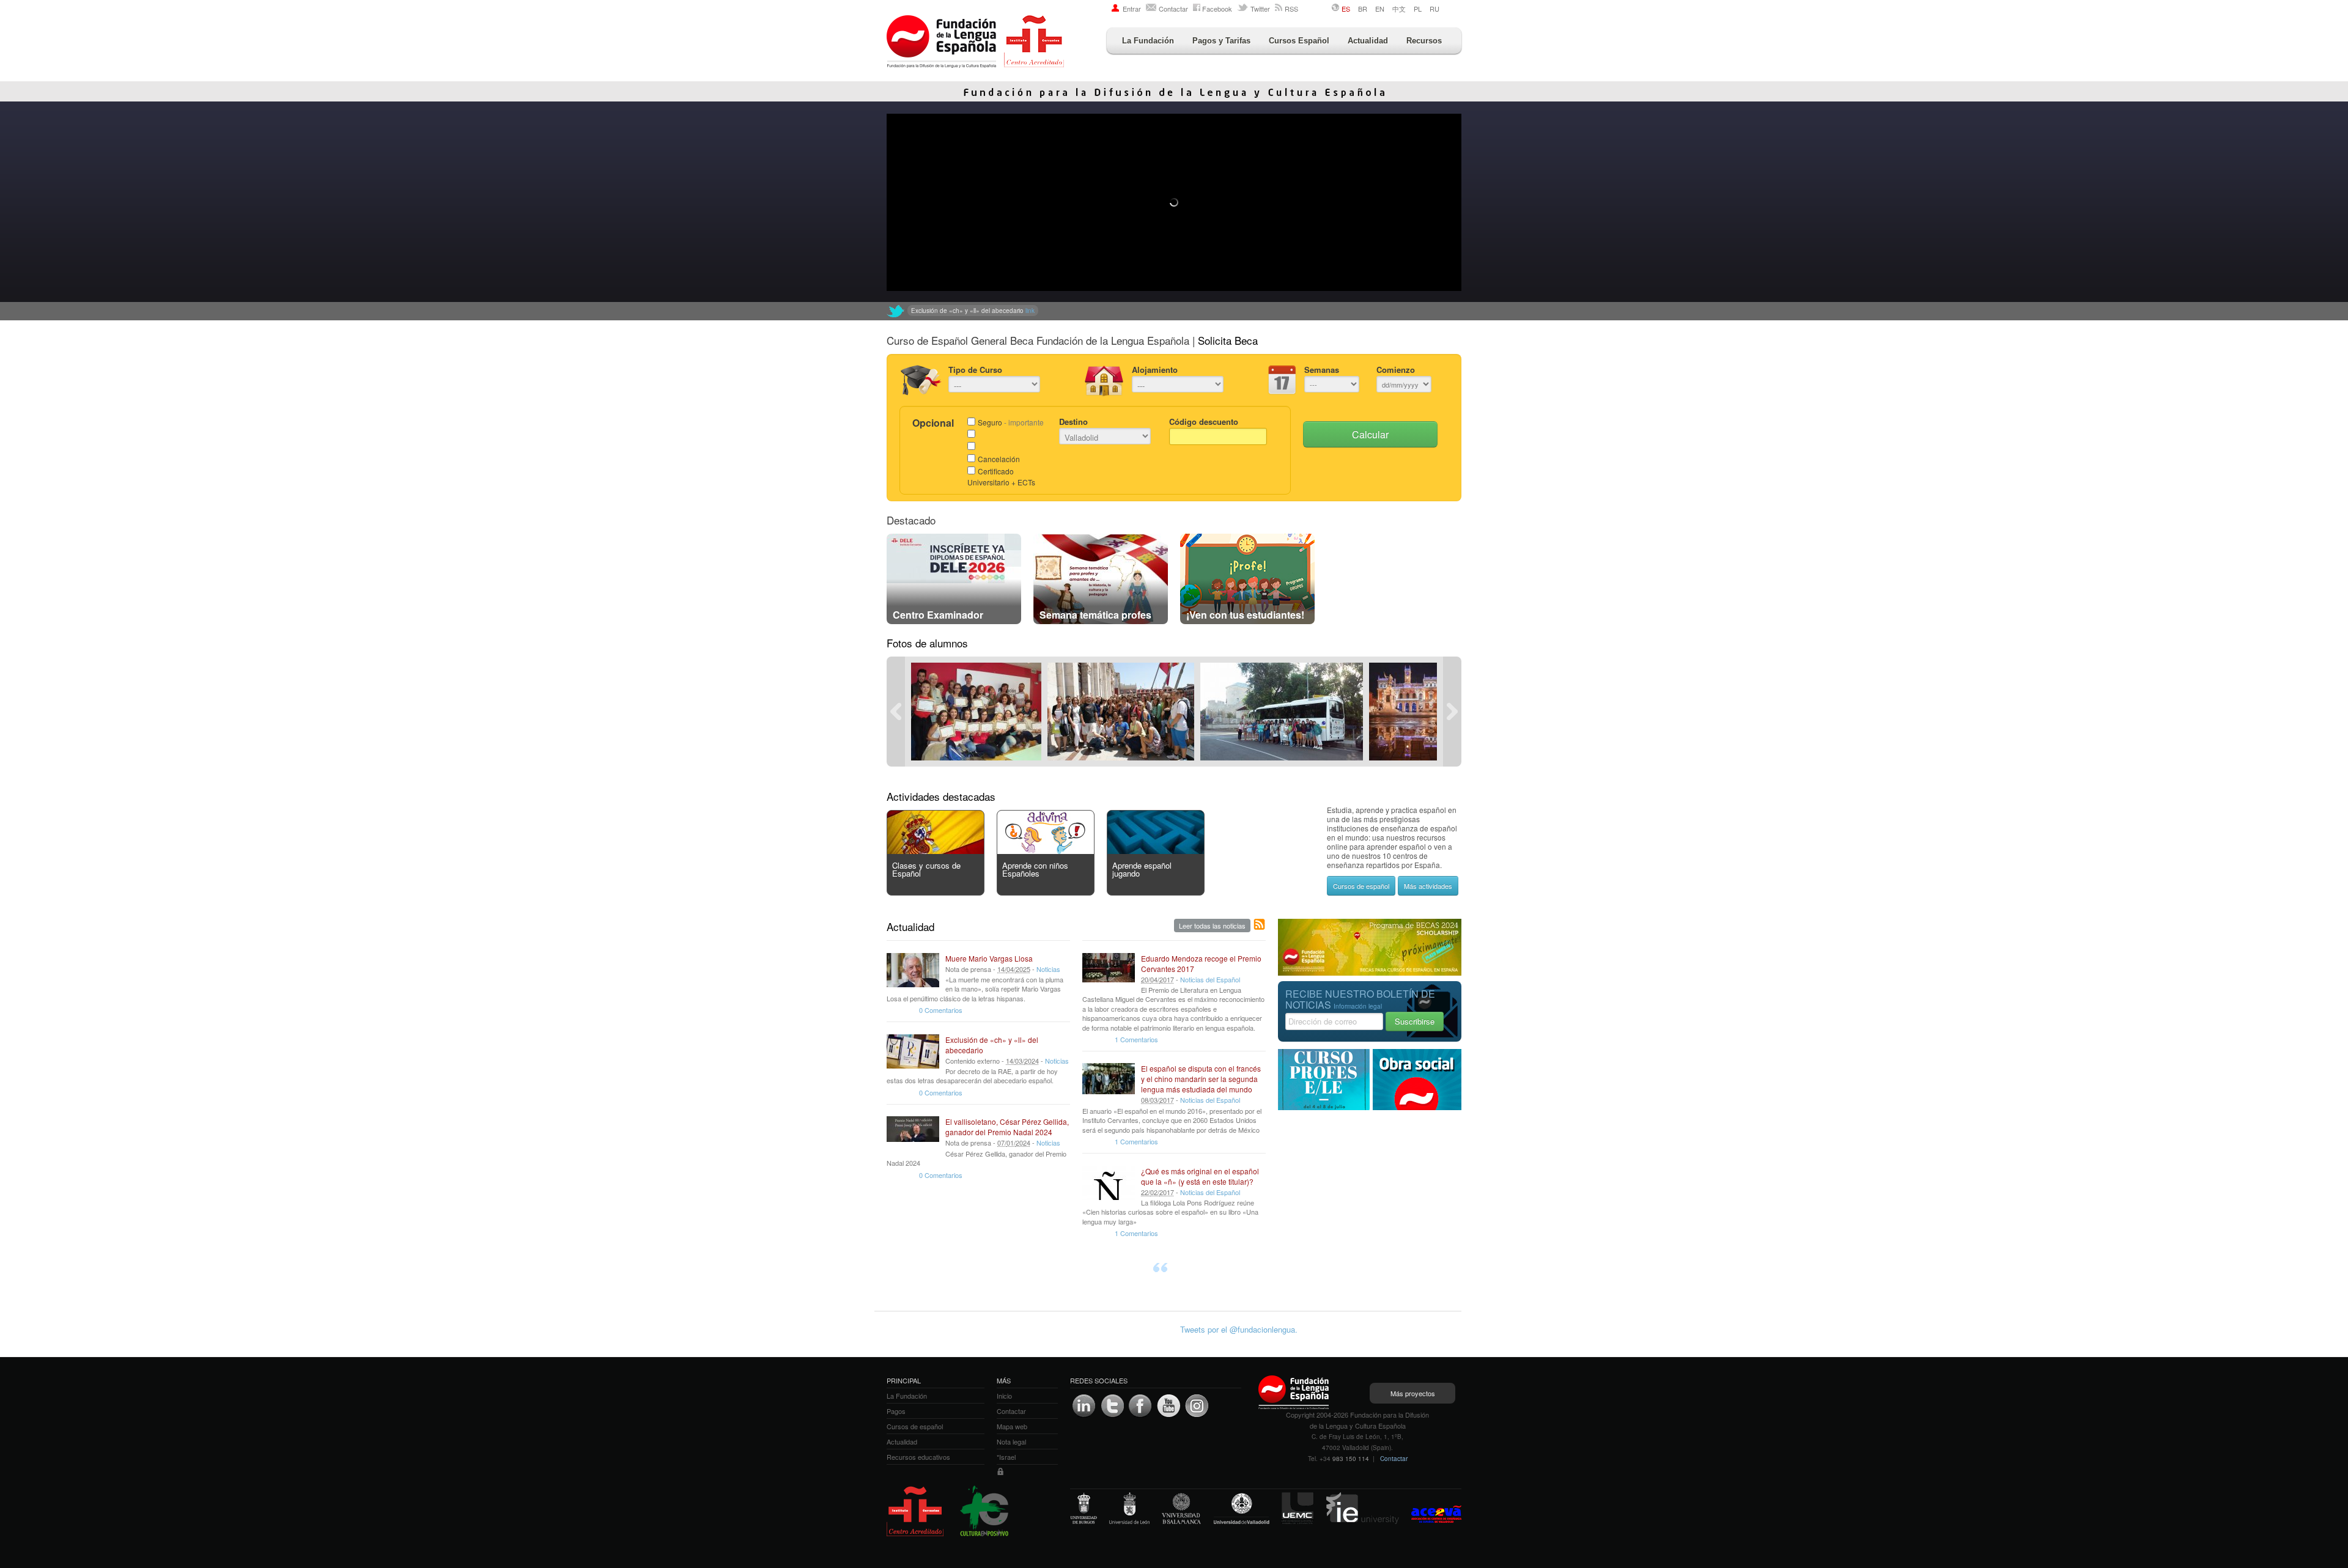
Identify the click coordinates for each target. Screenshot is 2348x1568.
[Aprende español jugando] (1156, 851)
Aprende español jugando (1142, 869)
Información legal (1358, 1006)
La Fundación (1148, 41)
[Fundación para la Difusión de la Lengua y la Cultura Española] (975, 43)
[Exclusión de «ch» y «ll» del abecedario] (913, 1051)
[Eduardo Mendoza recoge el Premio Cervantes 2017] (1109, 970)
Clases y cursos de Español (926, 869)
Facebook (1217, 9)
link (1114, 311)
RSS (1291, 9)
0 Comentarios (941, 1010)
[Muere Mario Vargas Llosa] (913, 970)
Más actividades (1428, 886)
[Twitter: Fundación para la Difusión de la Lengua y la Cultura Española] (896, 311)
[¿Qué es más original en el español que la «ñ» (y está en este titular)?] (1109, 1183)
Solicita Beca (1228, 340)
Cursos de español (1361, 886)
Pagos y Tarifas (1221, 41)
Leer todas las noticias (1212, 926)
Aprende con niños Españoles (1035, 869)
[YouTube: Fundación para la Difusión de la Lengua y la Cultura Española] (1168, 1406)
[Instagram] (1197, 1406)
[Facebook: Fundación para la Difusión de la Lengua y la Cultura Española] (1140, 1406)
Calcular (1370, 434)
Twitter (1260, 9)
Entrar (1132, 9)
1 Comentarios (1136, 1039)
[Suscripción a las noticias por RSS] (1260, 925)
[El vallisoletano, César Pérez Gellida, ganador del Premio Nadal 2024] (913, 1133)
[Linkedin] (1084, 1406)
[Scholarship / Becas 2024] (1370, 972)
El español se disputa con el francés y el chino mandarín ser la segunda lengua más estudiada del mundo (1201, 1079)
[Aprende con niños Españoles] (1046, 851)
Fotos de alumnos (927, 643)
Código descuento (1204, 421)
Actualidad (1368, 41)
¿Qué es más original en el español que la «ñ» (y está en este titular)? (1200, 1176)
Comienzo (1396, 370)
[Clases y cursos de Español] (936, 851)
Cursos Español (1299, 41)
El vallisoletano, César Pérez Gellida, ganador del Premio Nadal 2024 (1007, 1127)
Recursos (1424, 41)
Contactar (1173, 9)
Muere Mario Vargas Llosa (989, 958)
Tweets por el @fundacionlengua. (1239, 1329)
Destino (1073, 421)
